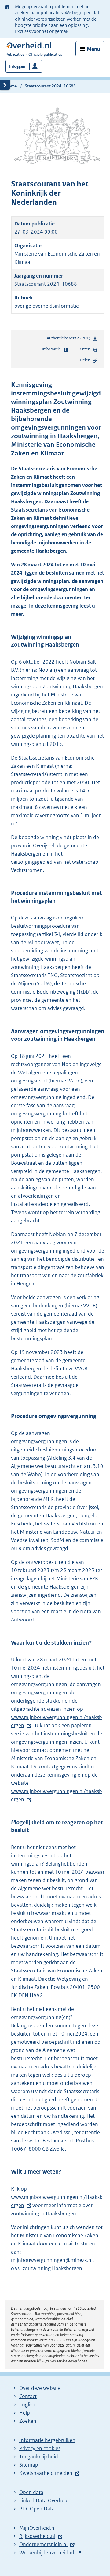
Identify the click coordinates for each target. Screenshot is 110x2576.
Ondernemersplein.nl (43, 2544)
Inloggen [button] (17, 66)
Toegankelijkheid (39, 2457)
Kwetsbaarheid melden (46, 2473)
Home (11, 86)
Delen (85, 360)
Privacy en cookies (40, 2448)
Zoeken (28, 2421)
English (27, 2404)
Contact (28, 2396)
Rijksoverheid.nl (37, 2536)
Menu (94, 49)
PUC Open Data (37, 2509)
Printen (84, 349)
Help (25, 2413)
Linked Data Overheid (44, 2500)
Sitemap (29, 2465)
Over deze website (40, 2388)
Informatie (51, 349)
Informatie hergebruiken (47, 2440)
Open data (31, 2492)
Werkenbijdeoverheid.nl (47, 2553)
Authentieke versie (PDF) (70, 340)
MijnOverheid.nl (37, 2528)
